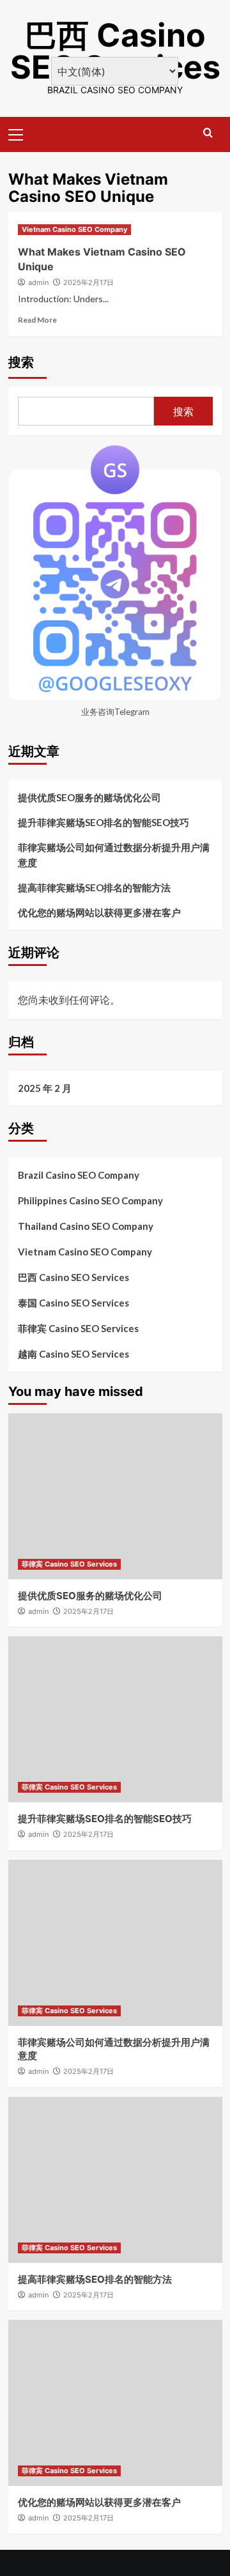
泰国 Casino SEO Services (73, 1303)
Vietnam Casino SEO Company (74, 229)
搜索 (21, 362)
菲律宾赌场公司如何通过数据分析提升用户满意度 (114, 855)
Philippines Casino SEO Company (90, 1200)
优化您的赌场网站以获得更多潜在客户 (99, 912)
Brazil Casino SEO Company (79, 1175)
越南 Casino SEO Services (73, 1354)
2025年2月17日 (88, 282)
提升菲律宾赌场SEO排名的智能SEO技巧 (103, 822)
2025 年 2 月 (45, 1088)
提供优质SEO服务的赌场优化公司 (89, 797)
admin (38, 282)
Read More (37, 320)
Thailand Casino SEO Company (86, 1226)
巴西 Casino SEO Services (115, 51)
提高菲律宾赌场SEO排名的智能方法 (94, 887)
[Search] (208, 133)
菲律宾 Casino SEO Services (78, 1328)
